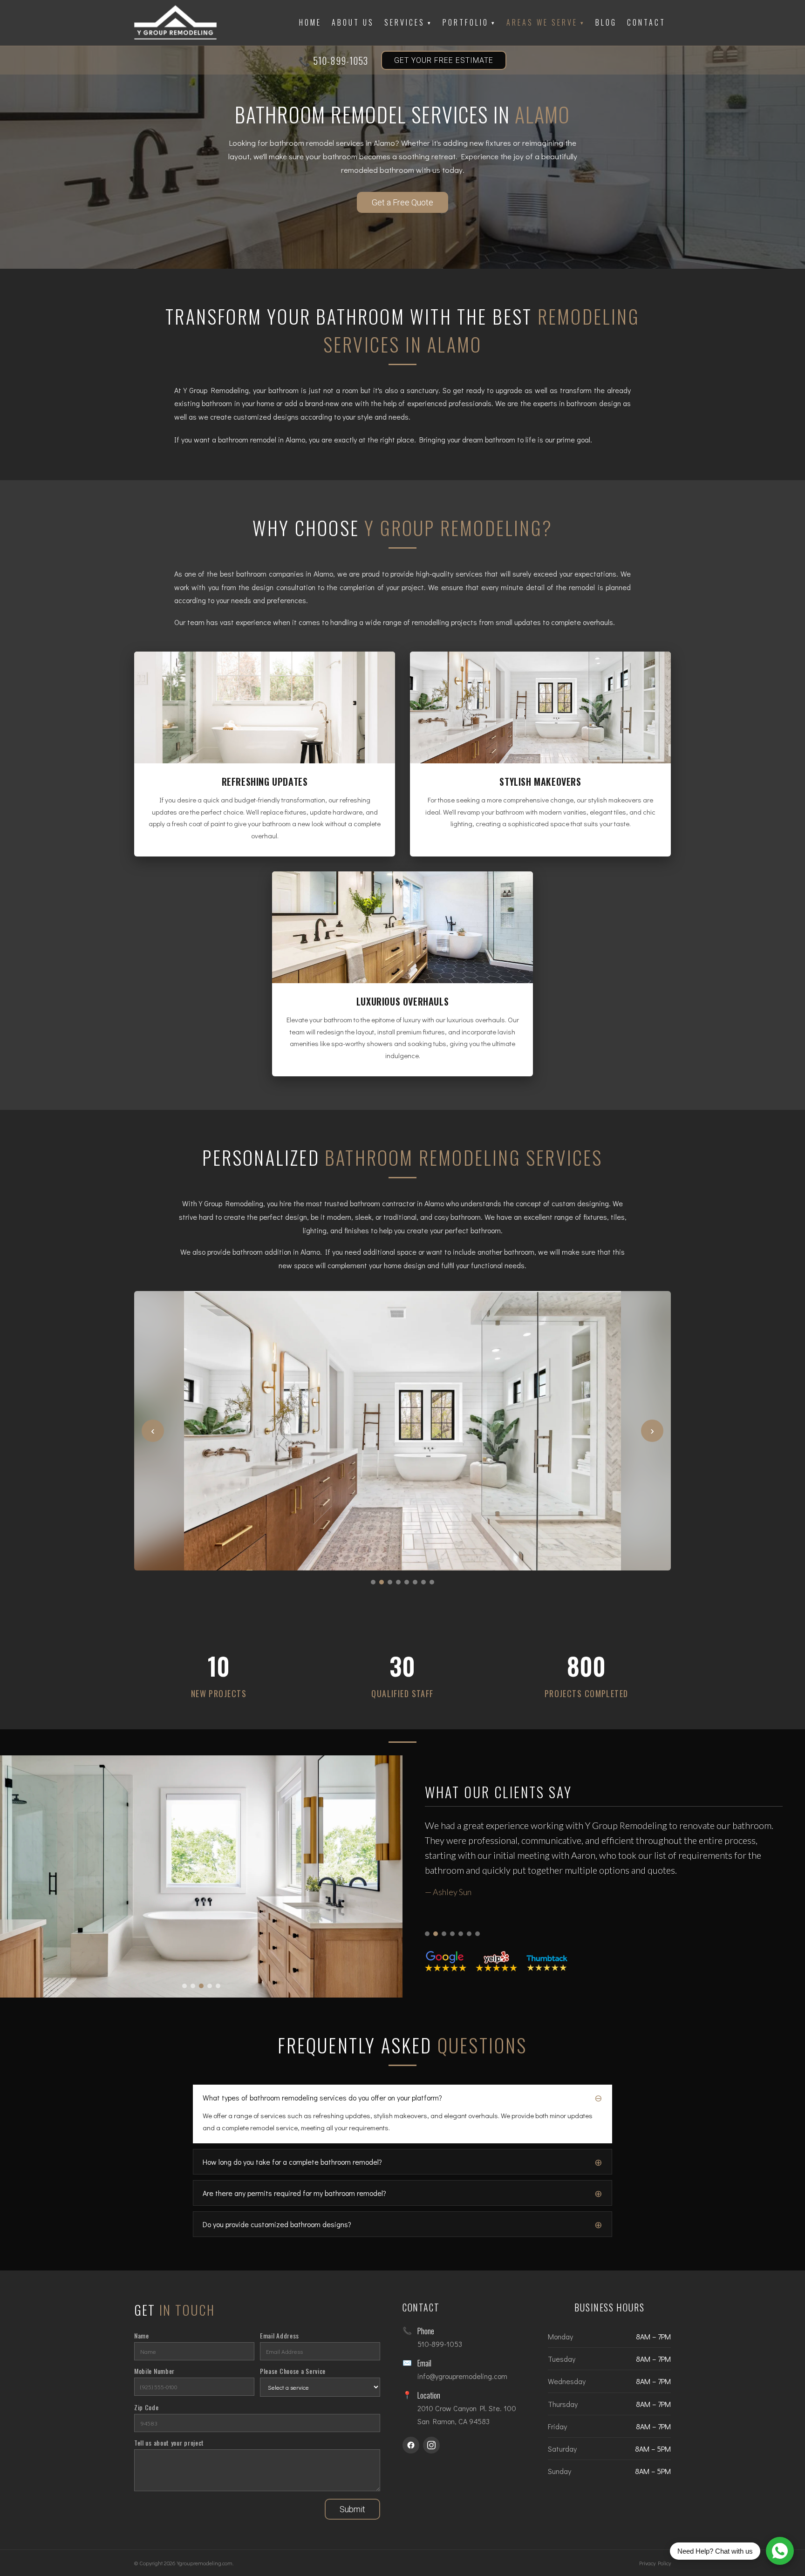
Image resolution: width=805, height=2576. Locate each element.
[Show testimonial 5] (461, 1934)
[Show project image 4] (210, 1986)
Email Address (280, 2335)
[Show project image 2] (193, 1986)
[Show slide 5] (407, 1582)
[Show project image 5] (218, 1986)
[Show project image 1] (184, 1986)
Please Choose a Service (293, 2371)
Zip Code (147, 2407)
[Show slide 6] (415, 1582)
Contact (646, 22)
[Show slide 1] (373, 1582)
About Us (353, 22)
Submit (352, 2509)
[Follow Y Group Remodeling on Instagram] (431, 2445)
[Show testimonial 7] (478, 1934)
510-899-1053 (341, 61)
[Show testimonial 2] (436, 1934)
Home (310, 22)
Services (408, 22)
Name (142, 2335)
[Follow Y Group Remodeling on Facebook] (411, 2445)
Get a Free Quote (402, 202)
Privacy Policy (655, 2563)
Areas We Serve (546, 22)
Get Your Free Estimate (444, 60)
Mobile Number (154, 2371)
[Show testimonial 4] (452, 1934)
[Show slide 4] (398, 1582)
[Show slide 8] (432, 1582)
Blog (606, 22)
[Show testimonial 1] (427, 1934)
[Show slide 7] (423, 1582)
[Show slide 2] (382, 1582)
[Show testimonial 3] (444, 1934)
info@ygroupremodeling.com (462, 2376)
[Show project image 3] (201, 1986)
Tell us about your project (169, 2443)
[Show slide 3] (390, 1582)
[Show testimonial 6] (469, 1934)
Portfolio (469, 22)
